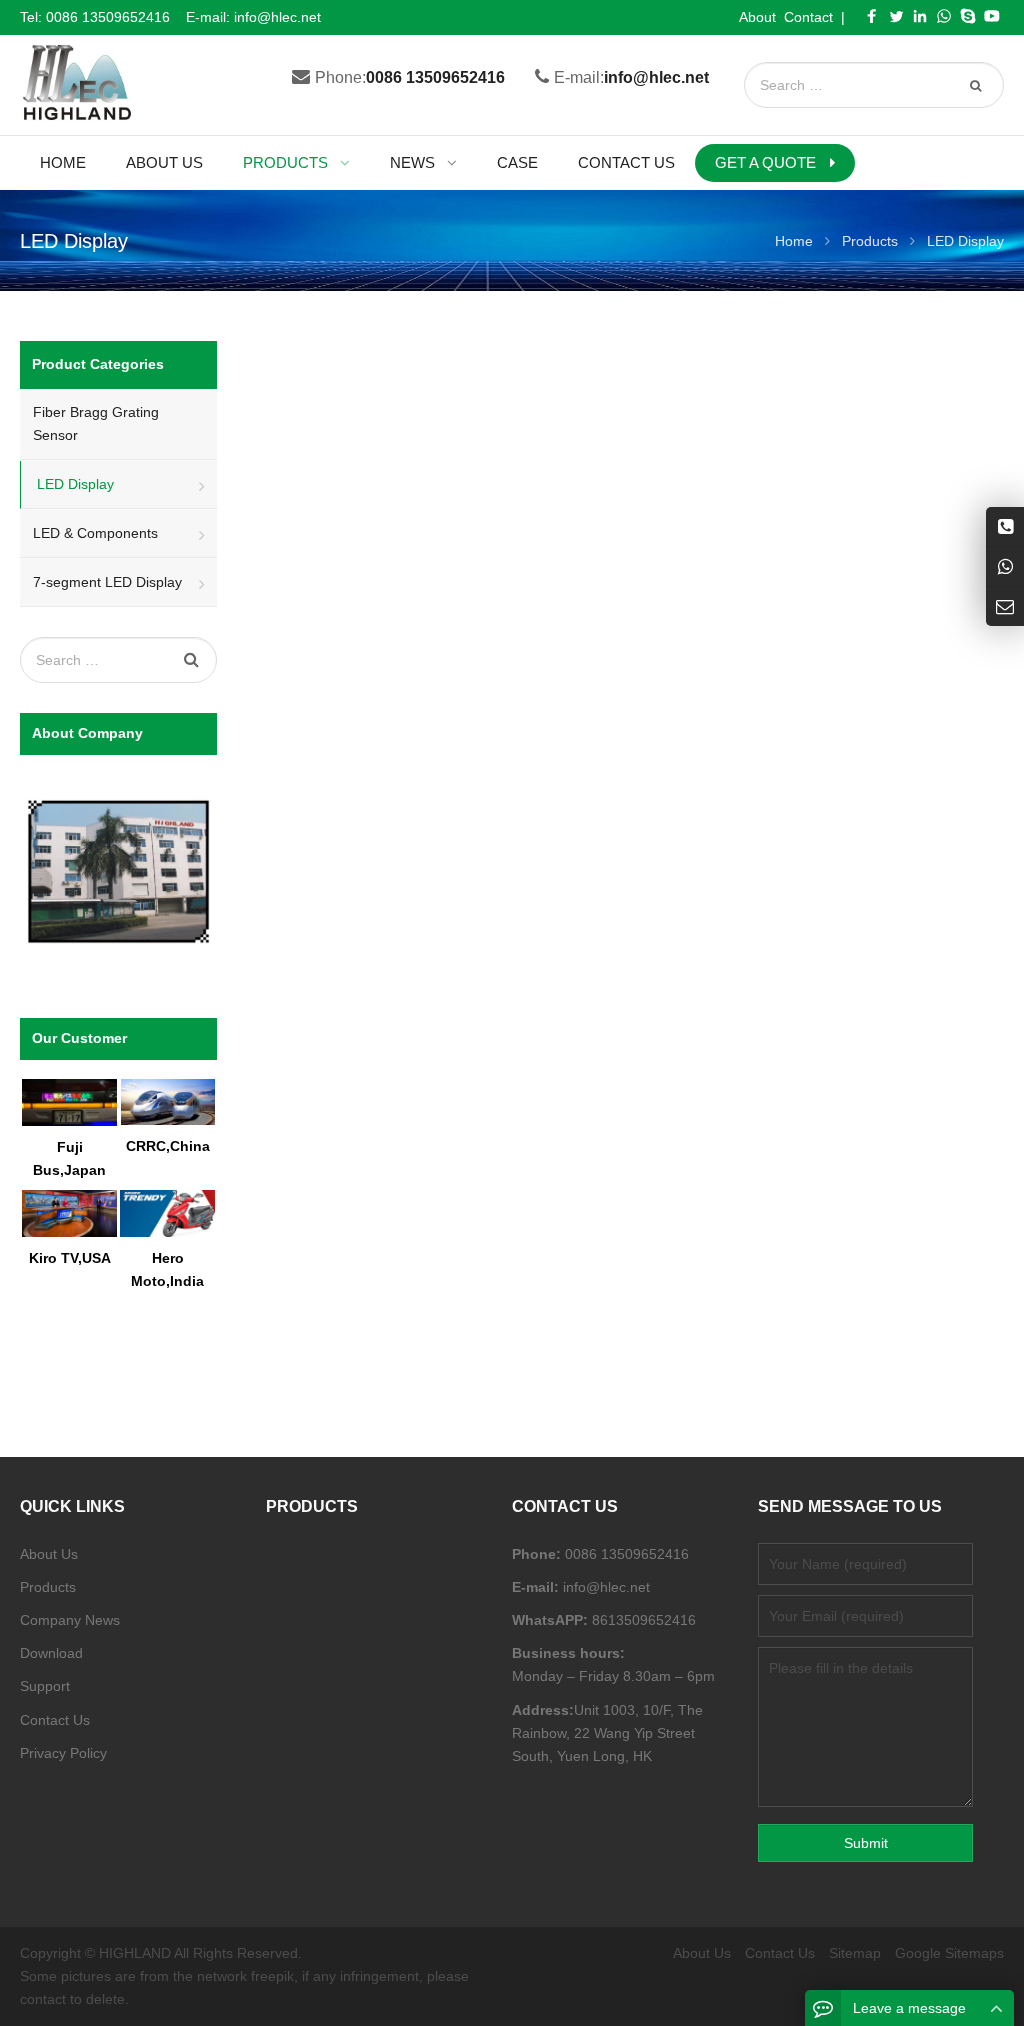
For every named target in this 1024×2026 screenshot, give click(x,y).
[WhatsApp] (944, 16)
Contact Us (55, 1720)
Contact (808, 17)
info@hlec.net (277, 17)
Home (63, 162)
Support (45, 1686)
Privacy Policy (63, 1753)
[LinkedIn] (920, 16)
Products (48, 1587)
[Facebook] (872, 16)
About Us (49, 1554)
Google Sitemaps (949, 1953)
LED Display (75, 484)
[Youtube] (992, 16)
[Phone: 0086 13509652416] (1005, 526)
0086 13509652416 (108, 17)
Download (51, 1653)
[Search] (978, 85)
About (757, 17)
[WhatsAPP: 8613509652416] (1005, 566)
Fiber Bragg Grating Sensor (96, 423)
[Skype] (968, 16)
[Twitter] (896, 16)
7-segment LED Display (107, 582)
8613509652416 (642, 1620)
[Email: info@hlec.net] (1005, 606)
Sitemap (855, 1953)
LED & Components (95, 533)
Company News (70, 1620)
